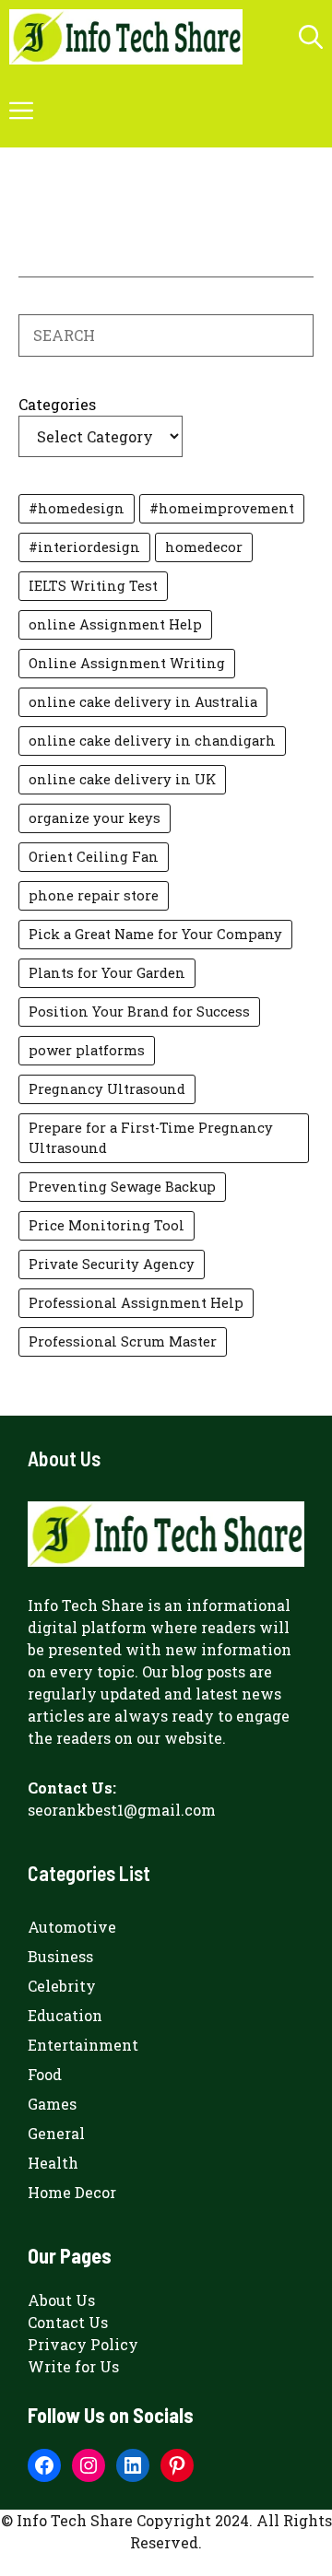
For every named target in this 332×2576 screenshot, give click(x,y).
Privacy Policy (83, 2344)
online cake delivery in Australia (143, 702)
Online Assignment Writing (127, 663)
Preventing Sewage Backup (122, 1187)
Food (45, 2074)
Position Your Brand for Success (139, 1012)
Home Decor (72, 2192)
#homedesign (77, 508)
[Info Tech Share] (126, 37)
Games (52, 2104)
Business (60, 1956)
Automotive (72, 1927)
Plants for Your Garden (107, 973)
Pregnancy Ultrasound (107, 1089)
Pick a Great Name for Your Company (155, 934)
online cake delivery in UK (122, 779)
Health (53, 2163)
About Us (61, 2300)
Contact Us (68, 2322)
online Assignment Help (115, 624)
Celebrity (62, 1986)
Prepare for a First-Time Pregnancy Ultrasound (151, 1138)
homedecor (204, 547)
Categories (57, 404)
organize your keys (95, 818)
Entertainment (83, 2045)
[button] (311, 37)
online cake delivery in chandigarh (152, 741)
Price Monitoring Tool (107, 1225)
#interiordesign (84, 547)
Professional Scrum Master (123, 1341)
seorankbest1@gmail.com (122, 1810)
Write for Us (73, 2366)
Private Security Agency (112, 1264)
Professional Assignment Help (136, 1303)
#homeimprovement (222, 508)
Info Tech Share (86, 1605)
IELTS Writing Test (93, 586)
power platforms (87, 1050)
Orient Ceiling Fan (94, 857)
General (56, 2133)
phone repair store (94, 895)
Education (65, 2015)
